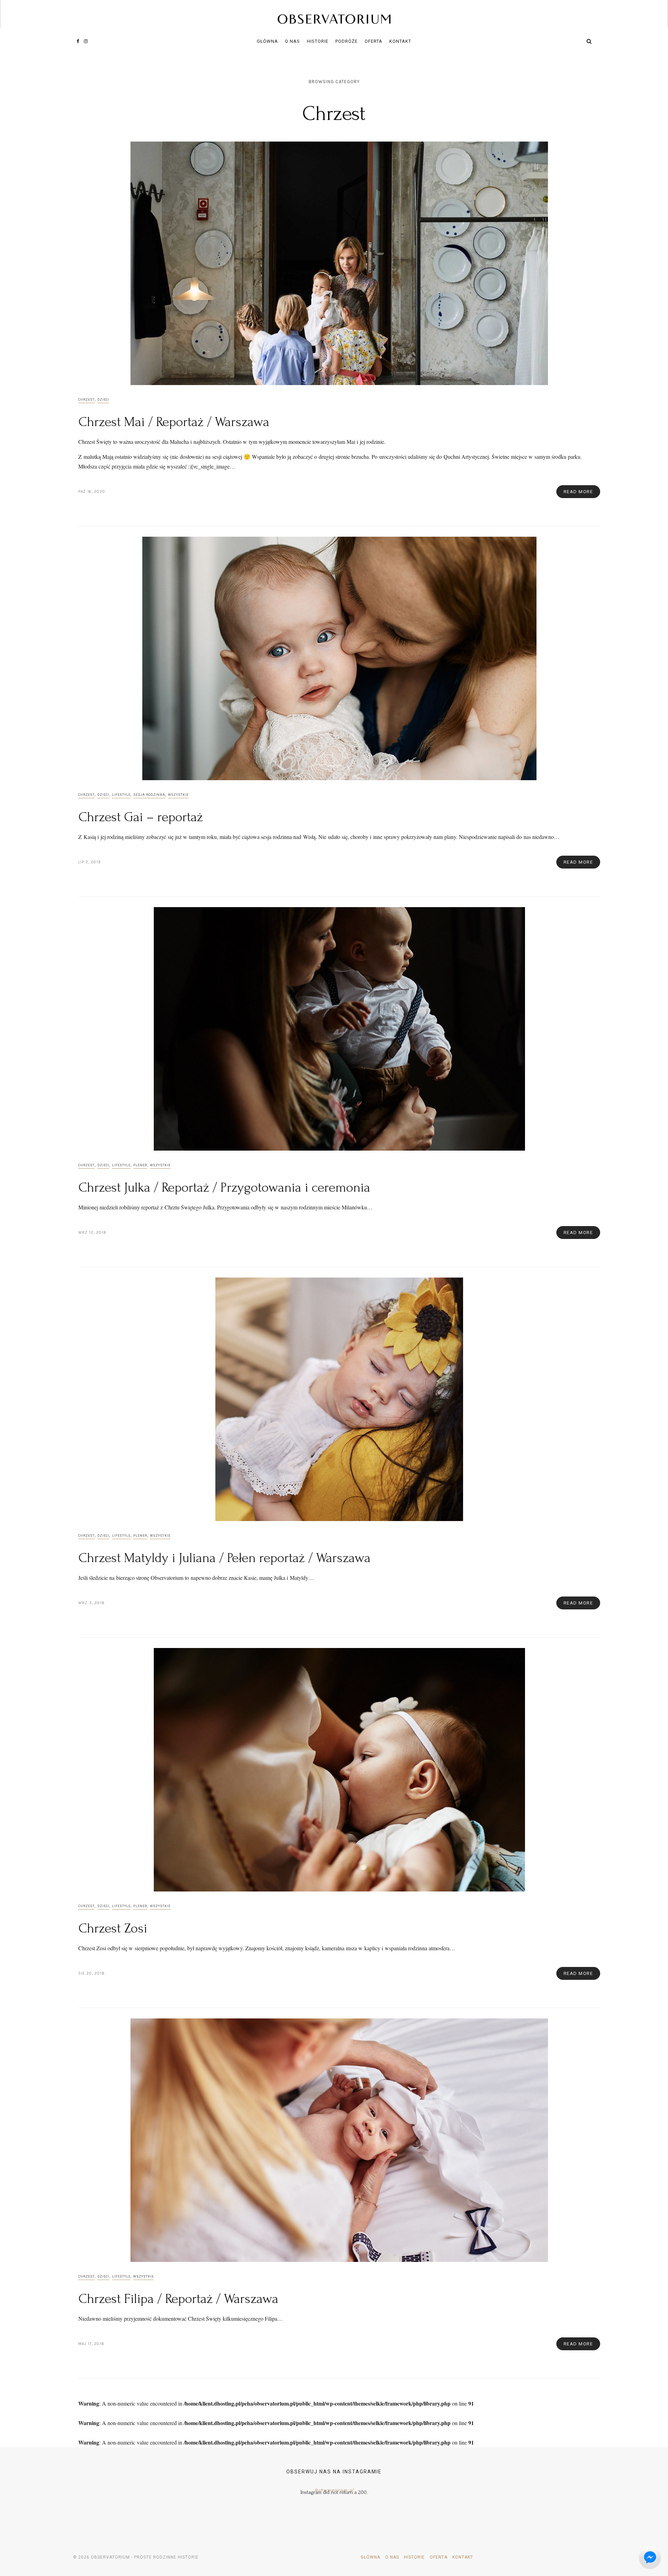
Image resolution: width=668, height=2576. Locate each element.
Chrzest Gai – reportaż (141, 817)
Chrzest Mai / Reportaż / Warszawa (174, 422)
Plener (140, 1165)
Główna (267, 41)
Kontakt (400, 41)
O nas (292, 41)
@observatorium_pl (334, 2490)
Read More (578, 492)
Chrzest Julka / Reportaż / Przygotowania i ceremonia (224, 1187)
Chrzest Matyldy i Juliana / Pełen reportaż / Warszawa (224, 1558)
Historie (318, 41)
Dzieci (103, 400)
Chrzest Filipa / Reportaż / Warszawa (178, 2299)
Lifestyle (121, 795)
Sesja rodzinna (149, 795)
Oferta (373, 41)
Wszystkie (178, 795)
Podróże (347, 41)
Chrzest (86, 400)
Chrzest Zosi (113, 1928)
